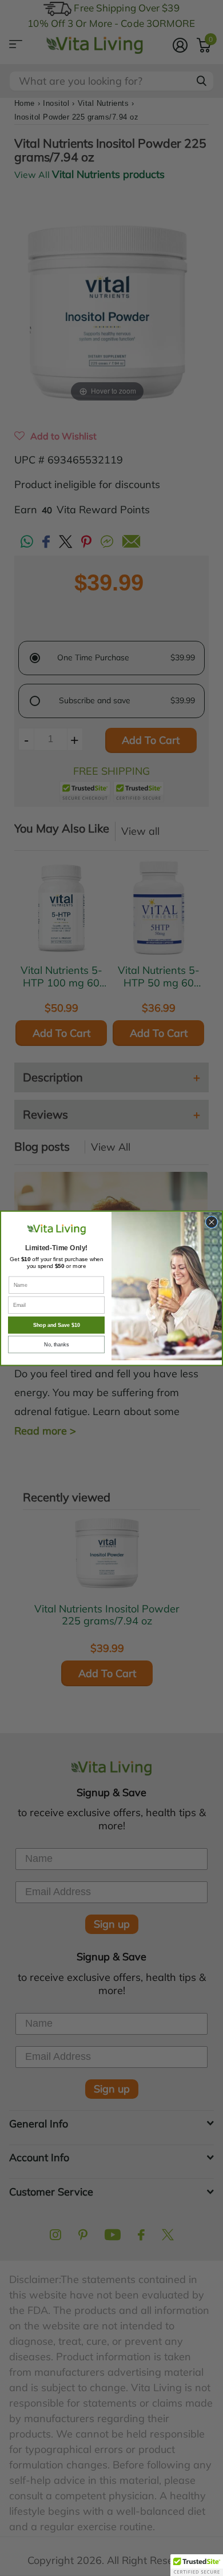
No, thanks (56, 1344)
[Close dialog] (212, 1222)
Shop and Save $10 (57, 1325)
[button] (197, 2565)
